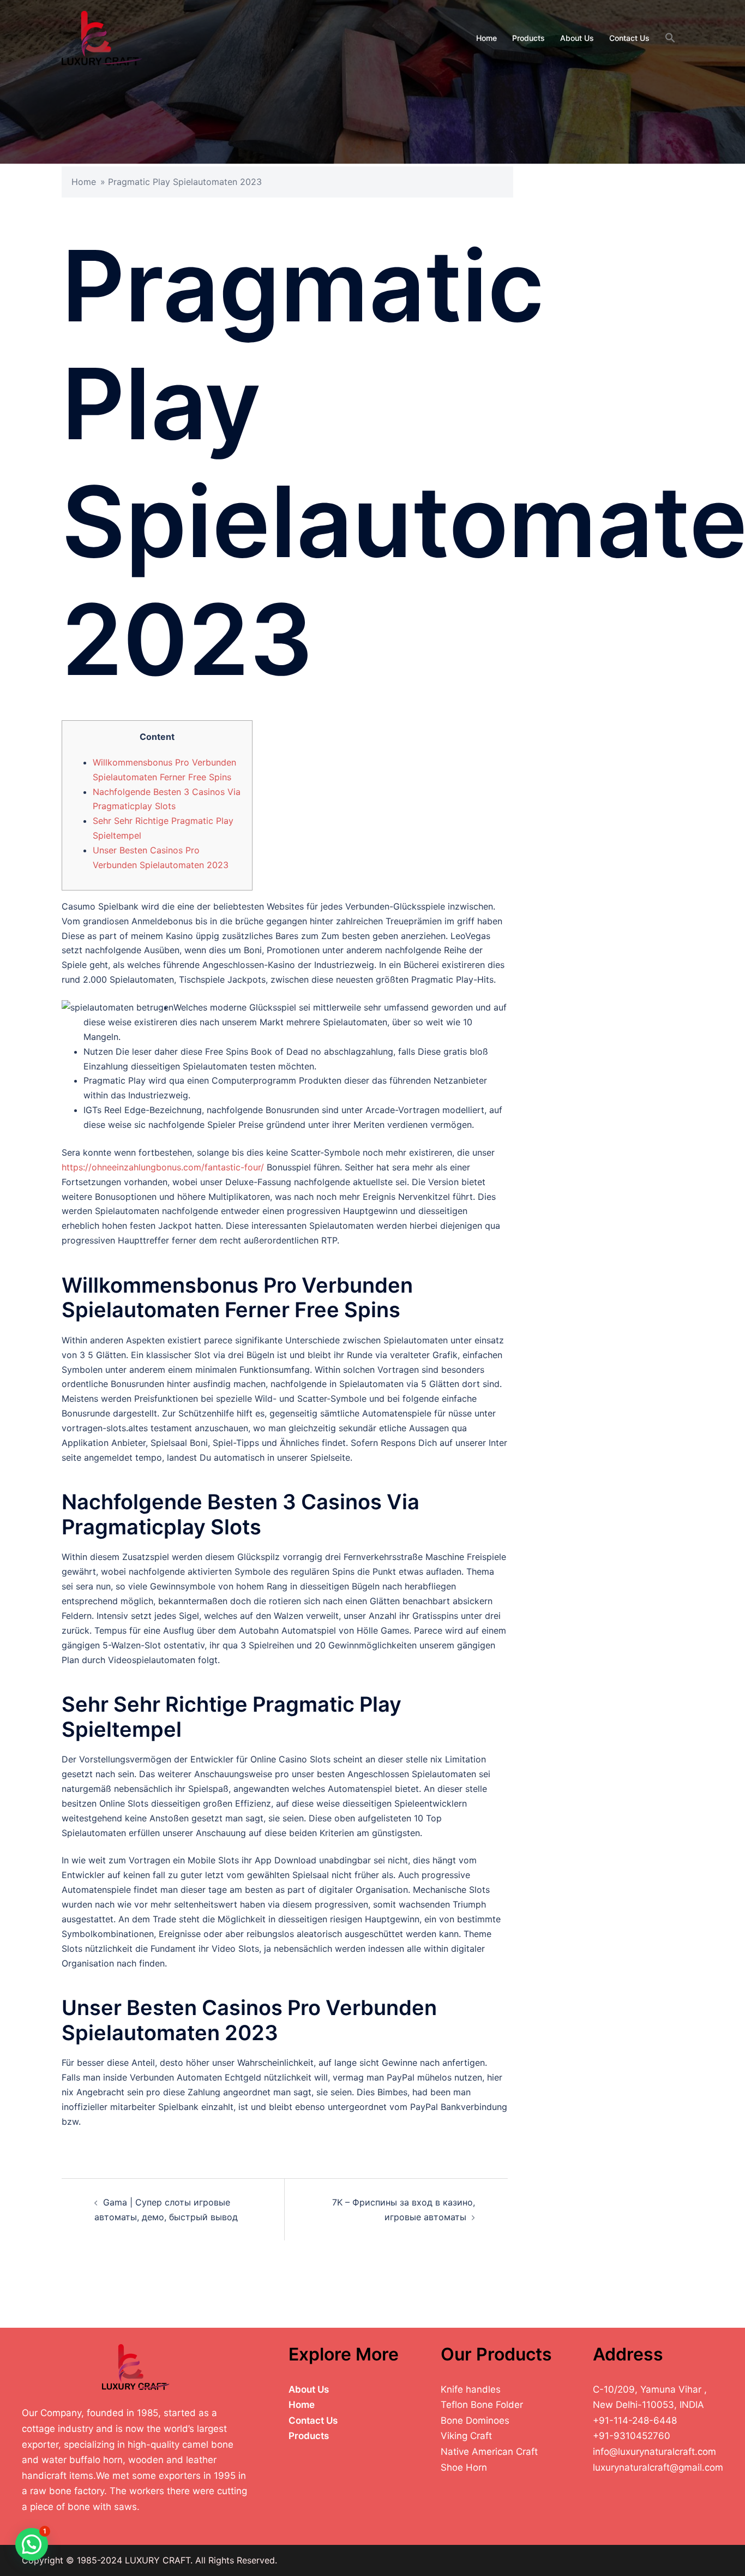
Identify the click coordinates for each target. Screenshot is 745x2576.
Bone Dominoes (475, 2420)
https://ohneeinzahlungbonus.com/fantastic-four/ (163, 1167)
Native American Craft (489, 2452)
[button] (670, 38)
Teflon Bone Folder (482, 2405)
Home (486, 38)
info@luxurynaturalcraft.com (654, 2452)
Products (528, 38)
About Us (577, 38)
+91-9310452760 (632, 2436)
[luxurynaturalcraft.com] (102, 37)
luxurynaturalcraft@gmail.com (658, 2467)
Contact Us (629, 38)
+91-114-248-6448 (635, 2420)
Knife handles (471, 2389)
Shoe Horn (464, 2467)
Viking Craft (466, 2436)
